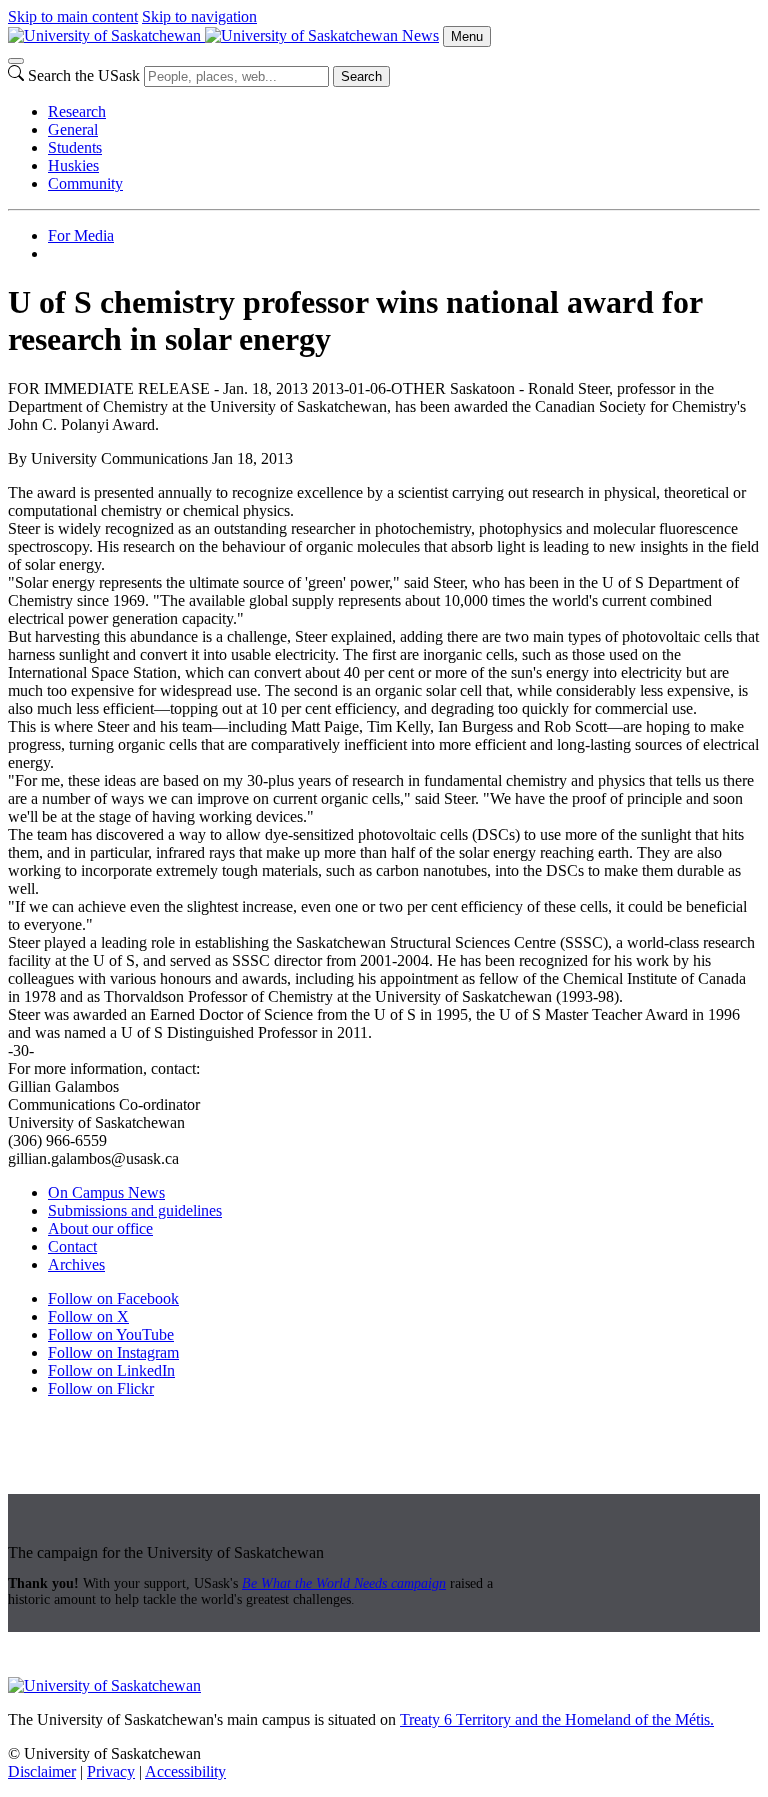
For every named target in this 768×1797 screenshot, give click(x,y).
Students (75, 147)
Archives (76, 1264)
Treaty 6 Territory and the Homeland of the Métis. (557, 1719)
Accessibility (185, 1771)
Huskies (73, 165)
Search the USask (84, 75)
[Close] (16, 61)
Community (85, 183)
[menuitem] (404, 112)
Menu (467, 36)
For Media (81, 235)
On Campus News (106, 1192)
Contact (72, 1246)
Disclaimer (42, 1771)
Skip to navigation (199, 16)
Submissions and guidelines (135, 1210)
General (73, 129)
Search (361, 76)
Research (77, 111)
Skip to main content (73, 16)
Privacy (111, 1771)
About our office (100, 1228)
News (420, 35)
